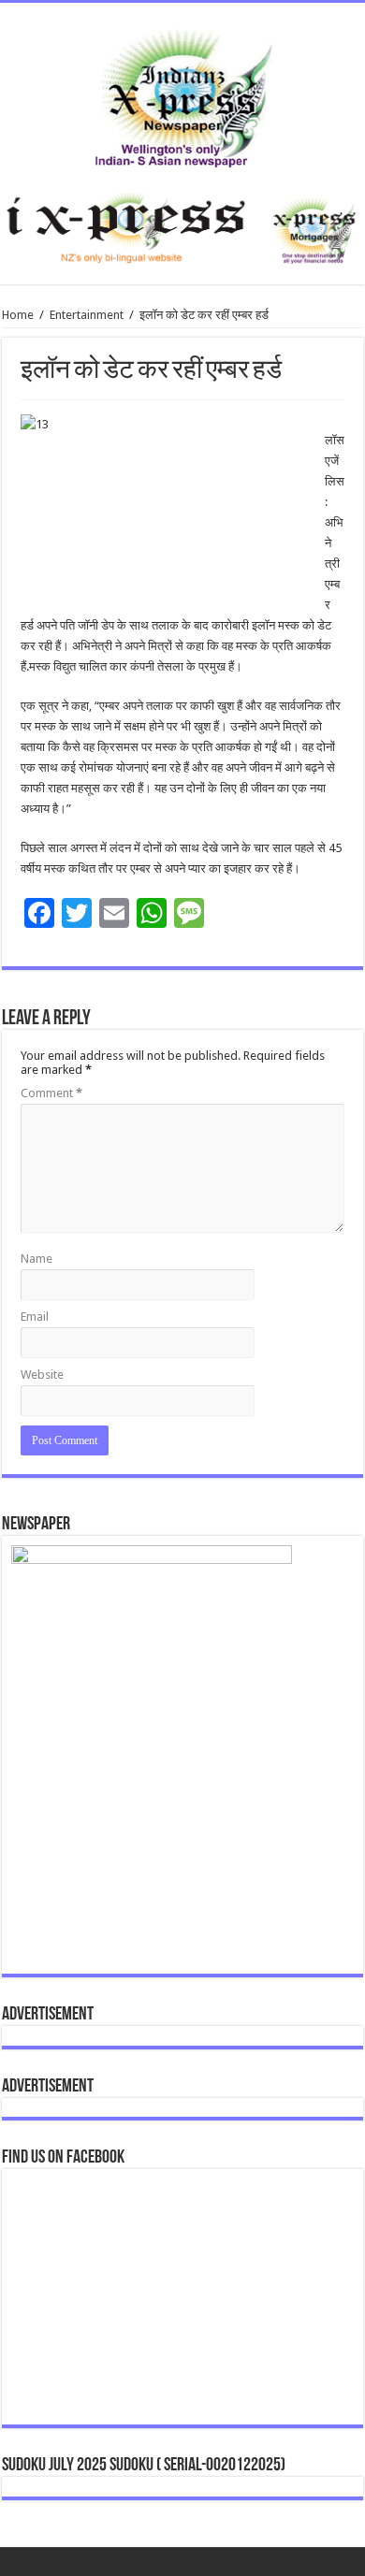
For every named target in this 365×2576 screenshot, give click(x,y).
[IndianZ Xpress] (183, 94)
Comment (51, 1093)
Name (36, 1259)
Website (42, 1375)
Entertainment (87, 315)
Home (18, 315)
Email (35, 1317)
